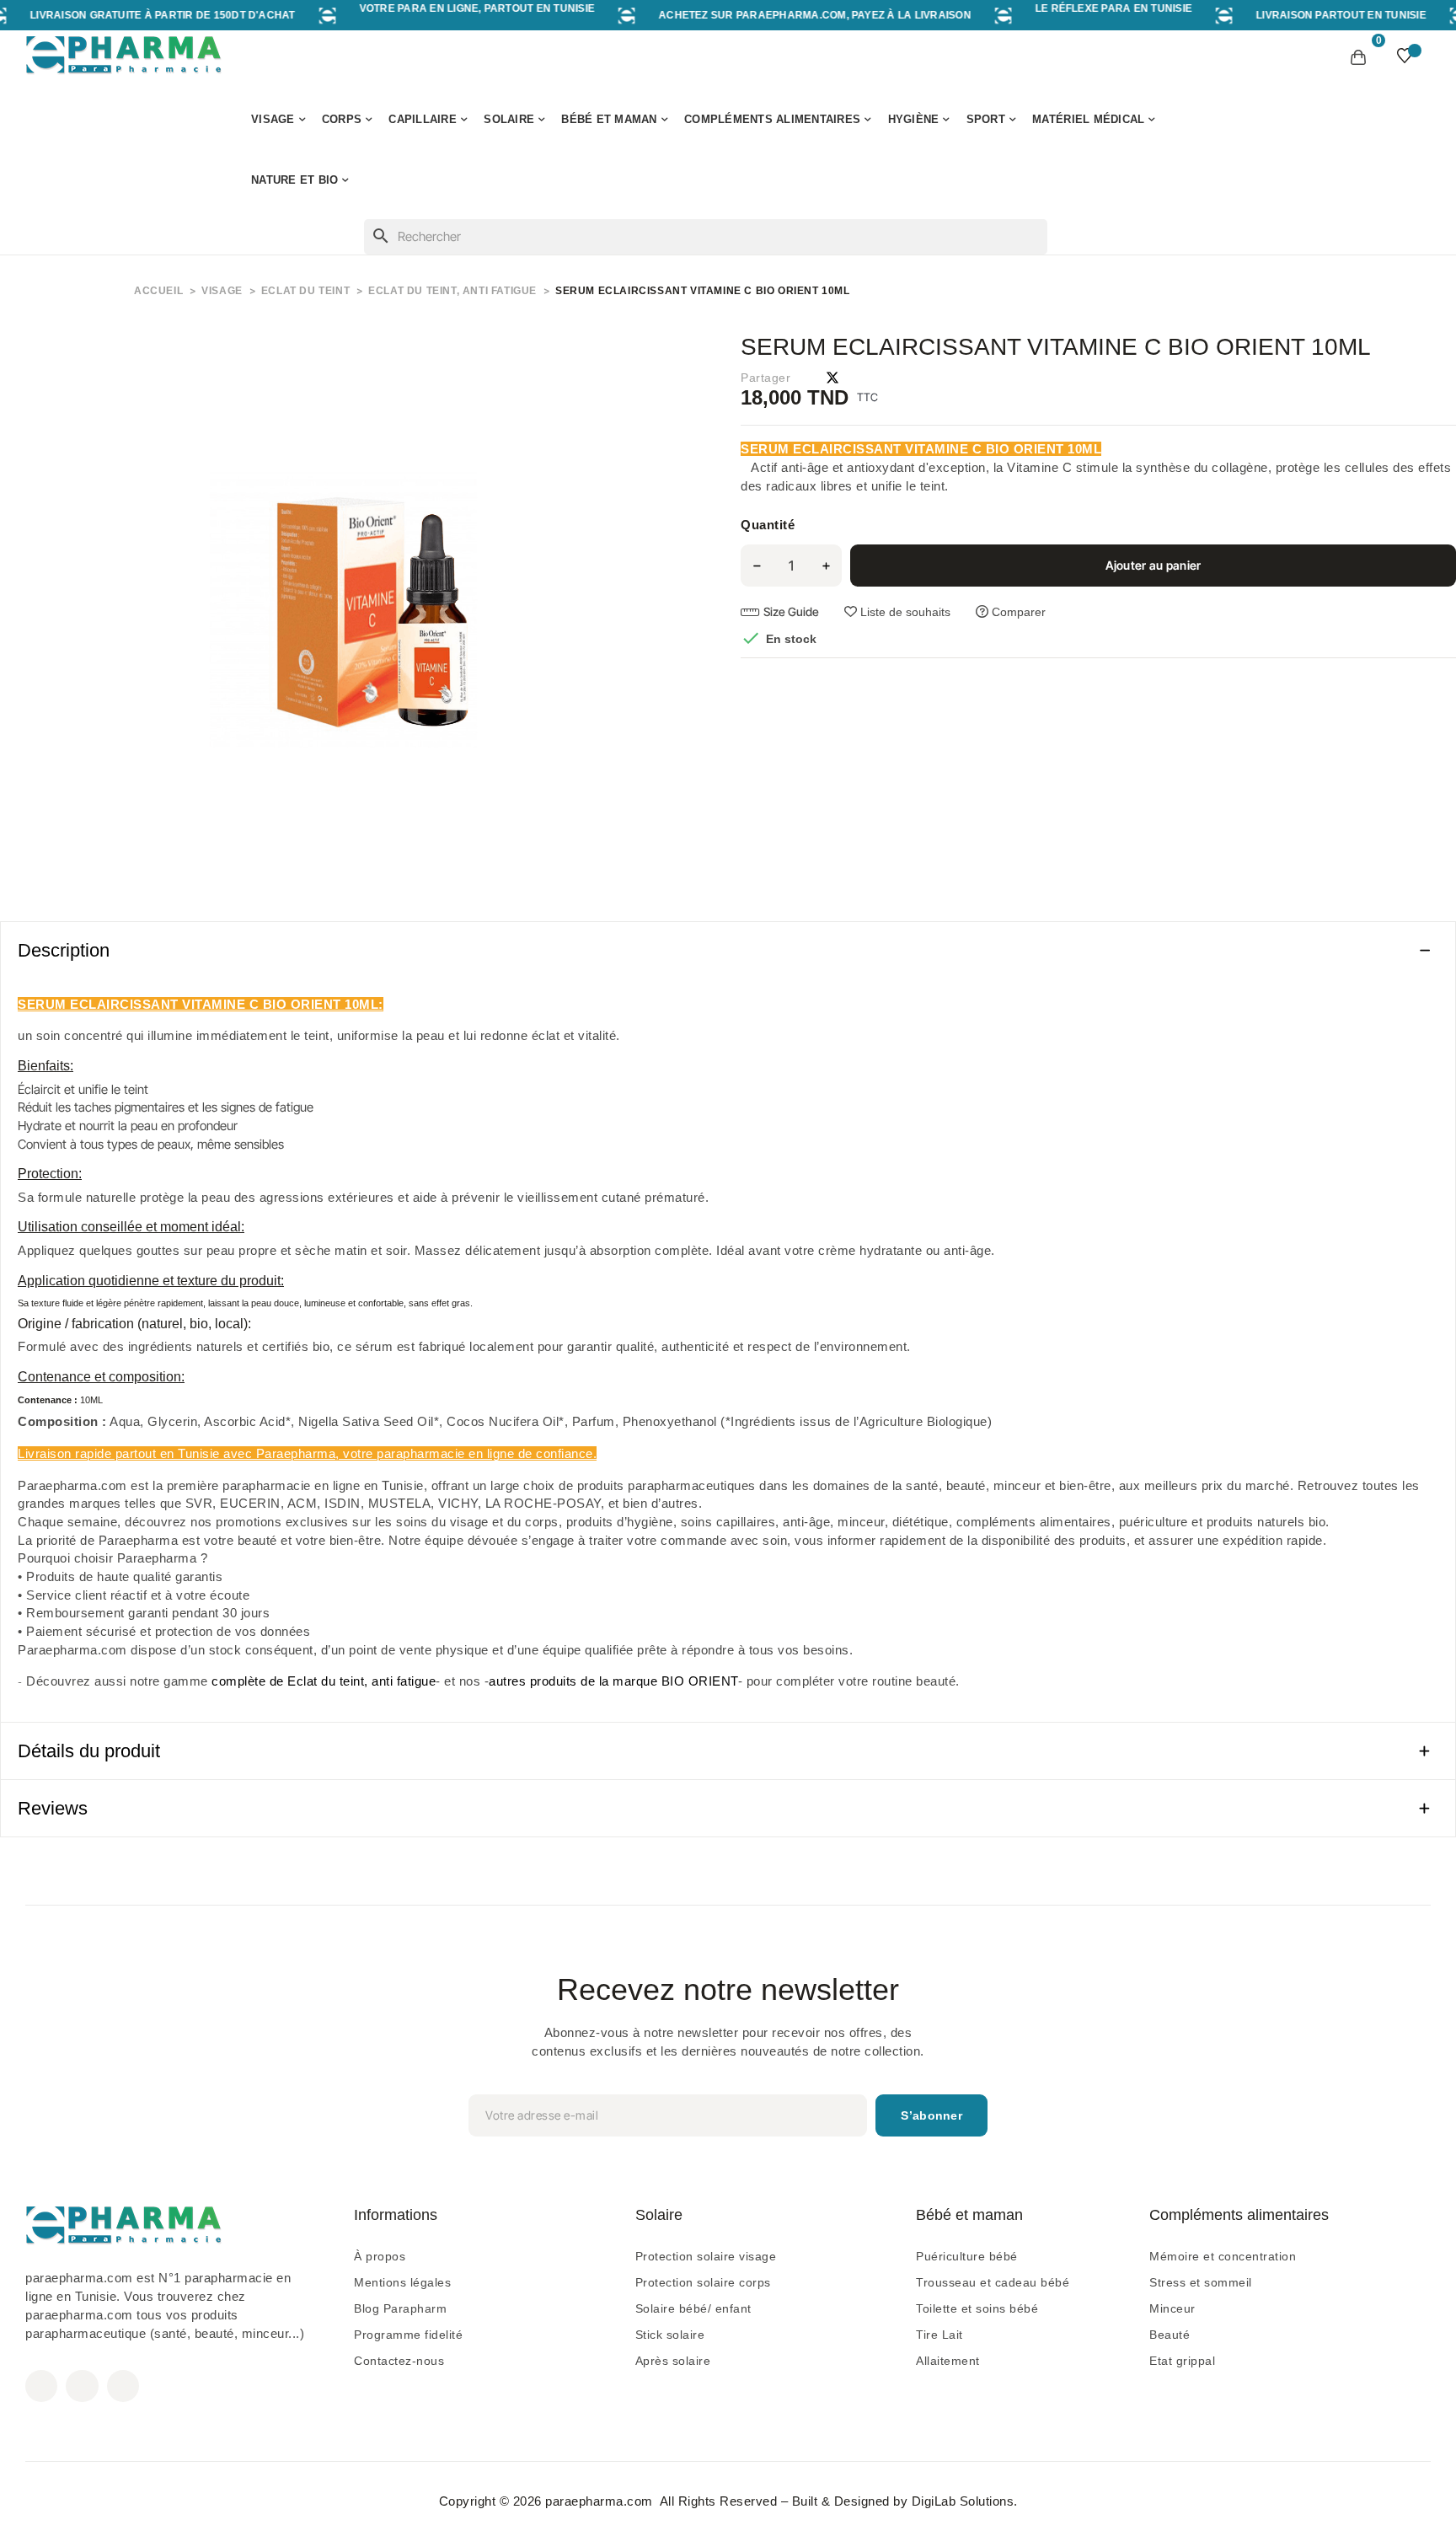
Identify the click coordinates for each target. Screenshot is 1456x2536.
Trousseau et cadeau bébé (993, 2282)
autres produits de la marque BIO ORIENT (613, 1681)
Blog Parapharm (400, 2308)
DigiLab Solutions (963, 2501)
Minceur (1172, 2308)
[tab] (728, 950)
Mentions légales (402, 2282)
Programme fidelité (408, 2335)
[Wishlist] (1405, 56)
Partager (803, 378)
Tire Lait (939, 2335)
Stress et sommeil (1201, 2282)
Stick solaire (670, 2335)
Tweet (832, 378)
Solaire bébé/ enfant (693, 2308)
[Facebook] (41, 2386)
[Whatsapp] (123, 2386)
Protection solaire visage (706, 2256)
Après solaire (673, 2361)
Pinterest (862, 378)
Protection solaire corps (703, 2282)
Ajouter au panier (1154, 565)
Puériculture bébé (967, 2256)
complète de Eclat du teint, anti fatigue (324, 1681)
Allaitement (948, 2361)
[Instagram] (82, 2386)
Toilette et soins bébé (977, 2308)
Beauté (1170, 2335)
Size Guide (791, 611)
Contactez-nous (399, 2361)
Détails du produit (89, 1751)
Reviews (53, 1808)
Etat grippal (1182, 2361)
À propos (380, 2256)
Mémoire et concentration (1223, 2256)
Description (64, 950)
